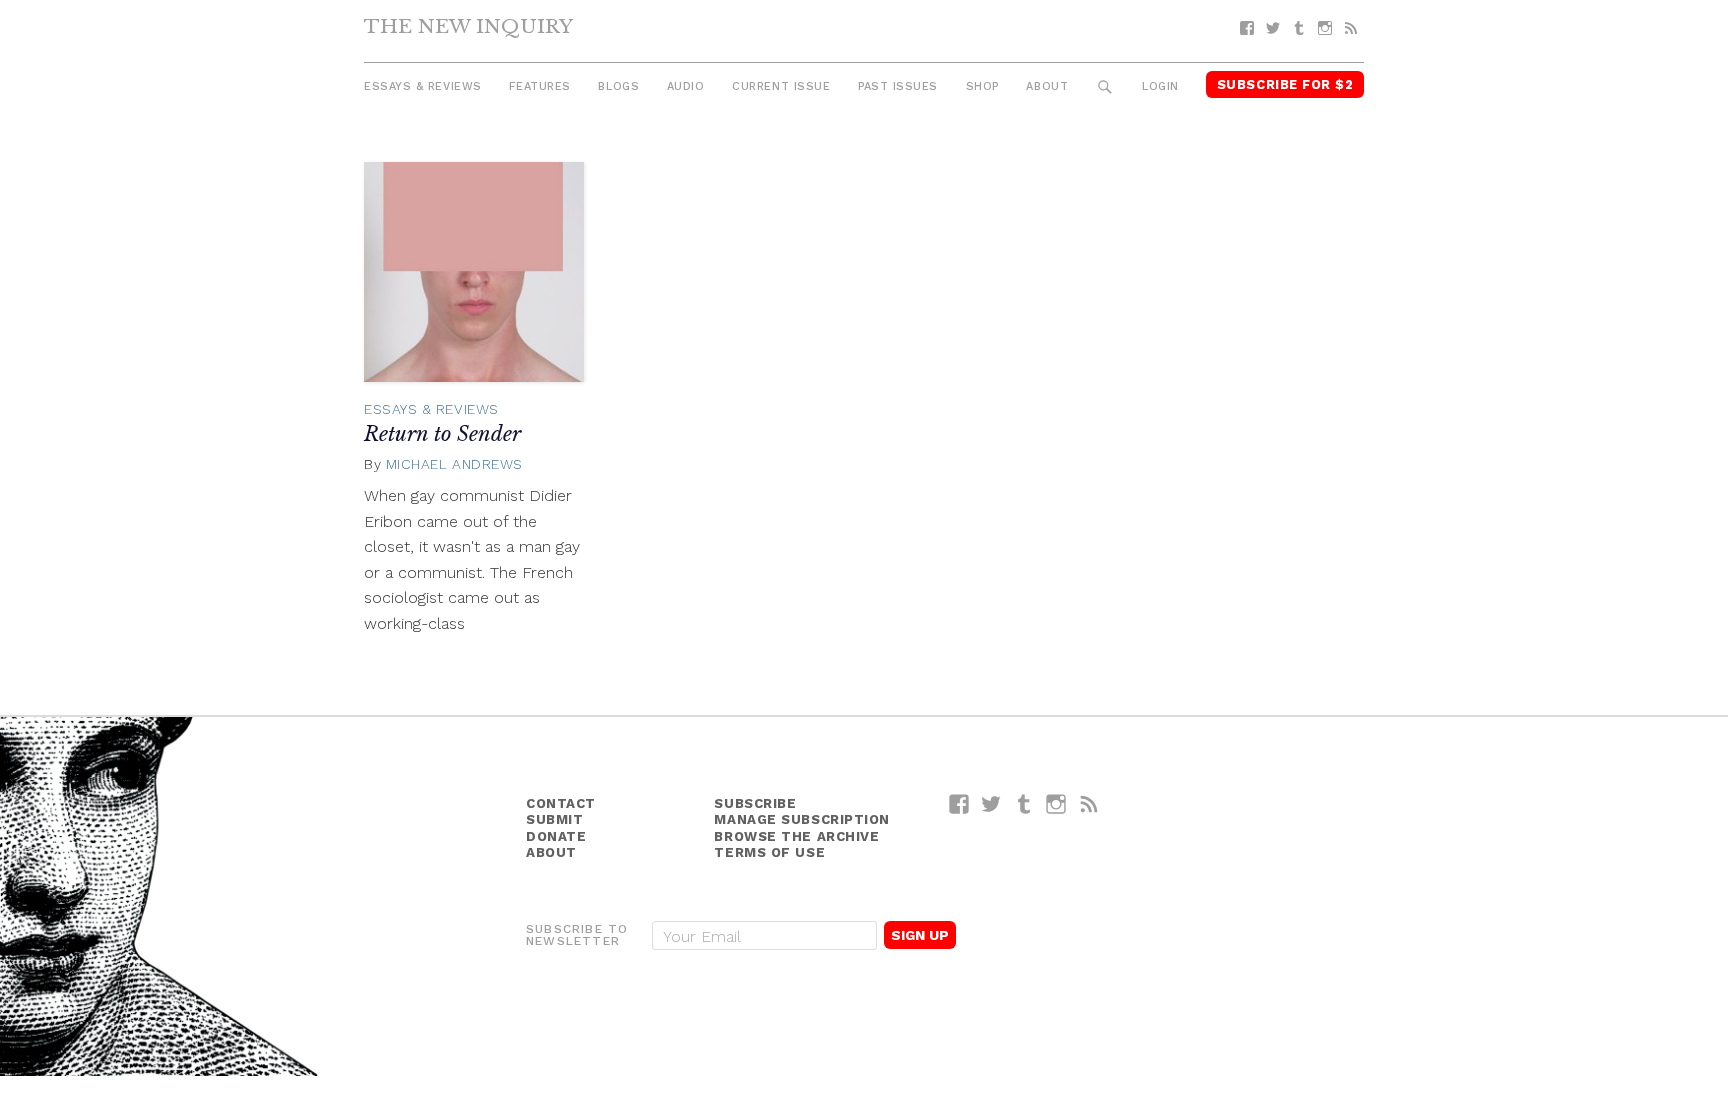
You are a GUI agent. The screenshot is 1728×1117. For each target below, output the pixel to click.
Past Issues (898, 86)
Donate (556, 836)
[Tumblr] (1299, 28)
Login (1160, 86)
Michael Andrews (454, 464)
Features (539, 86)
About (1047, 86)
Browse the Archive (796, 836)
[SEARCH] (1105, 87)
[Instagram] (1325, 28)
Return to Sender (442, 434)
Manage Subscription (801, 819)
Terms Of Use (769, 852)
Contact (561, 803)
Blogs (618, 86)
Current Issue (781, 86)
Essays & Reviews (423, 86)
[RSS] (1351, 28)
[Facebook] (1247, 28)
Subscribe (755, 803)
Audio (686, 86)
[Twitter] (1273, 28)
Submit (554, 819)
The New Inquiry (468, 26)
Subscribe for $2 (1285, 84)
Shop (982, 86)
